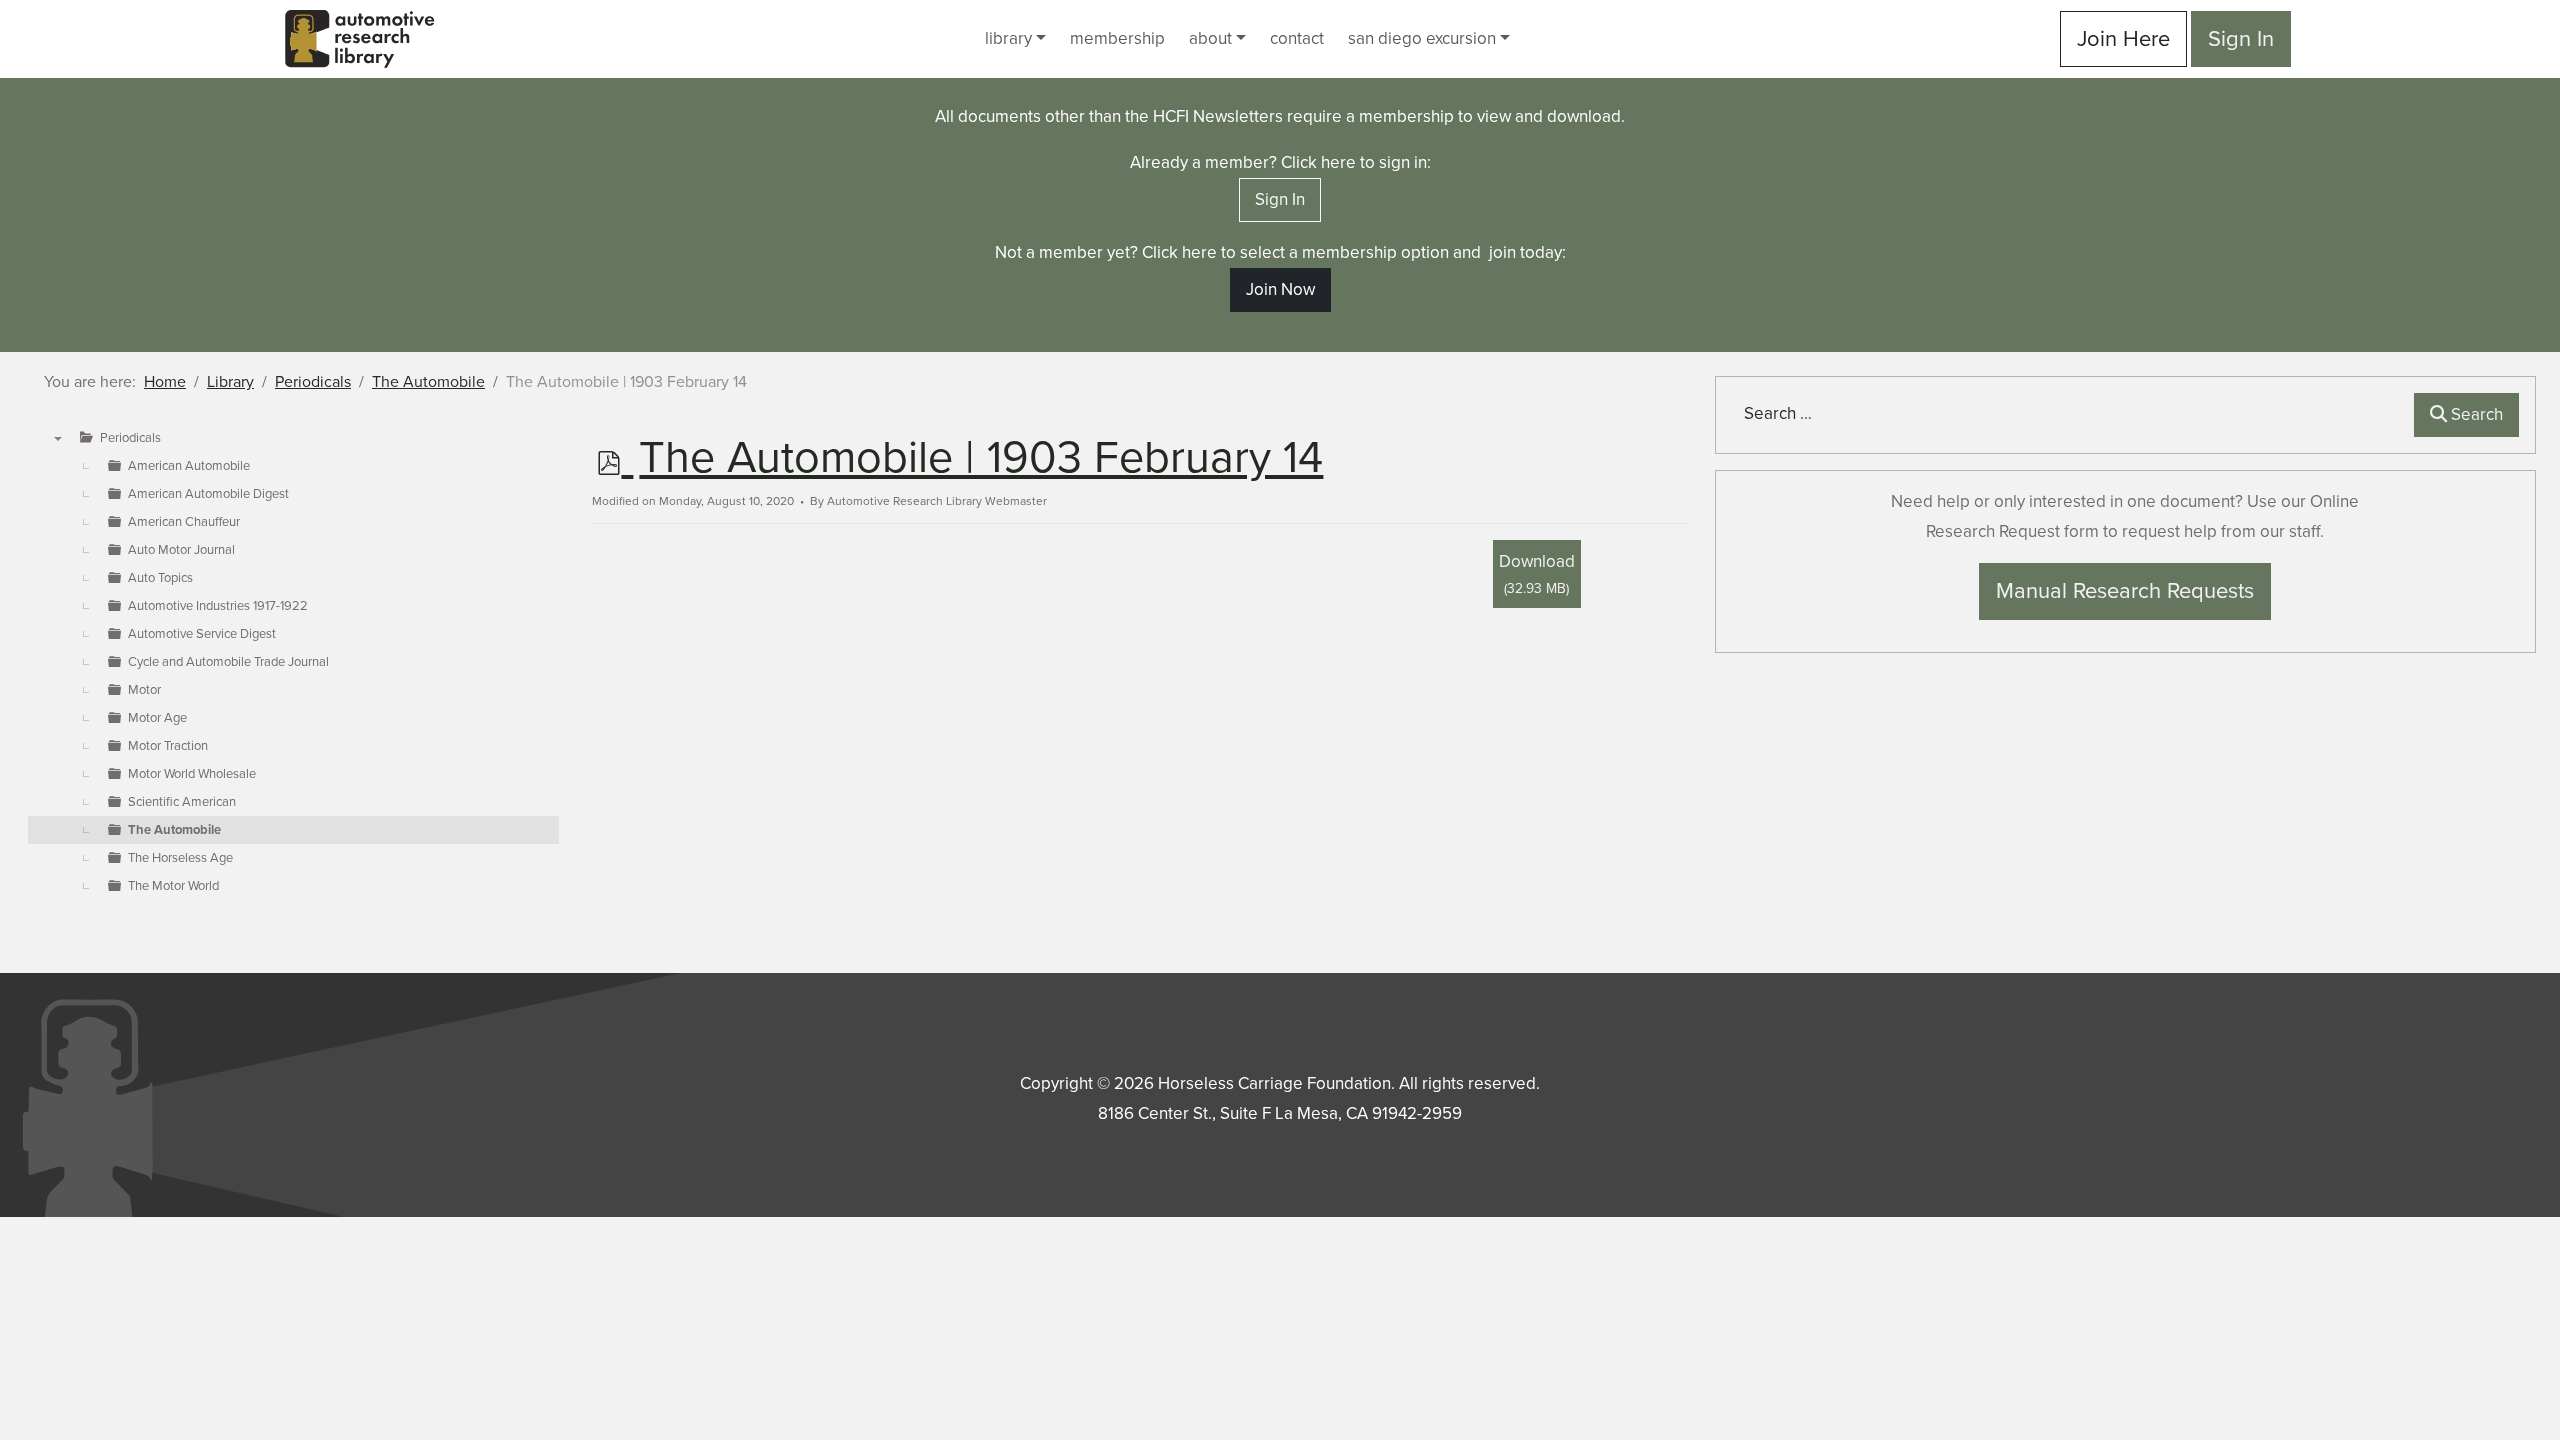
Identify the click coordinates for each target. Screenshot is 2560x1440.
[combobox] (2069, 414)
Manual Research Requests (2125, 591)
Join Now (1280, 289)
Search (2475, 414)
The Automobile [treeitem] (174, 830)
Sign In (2241, 39)
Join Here (2123, 39)
